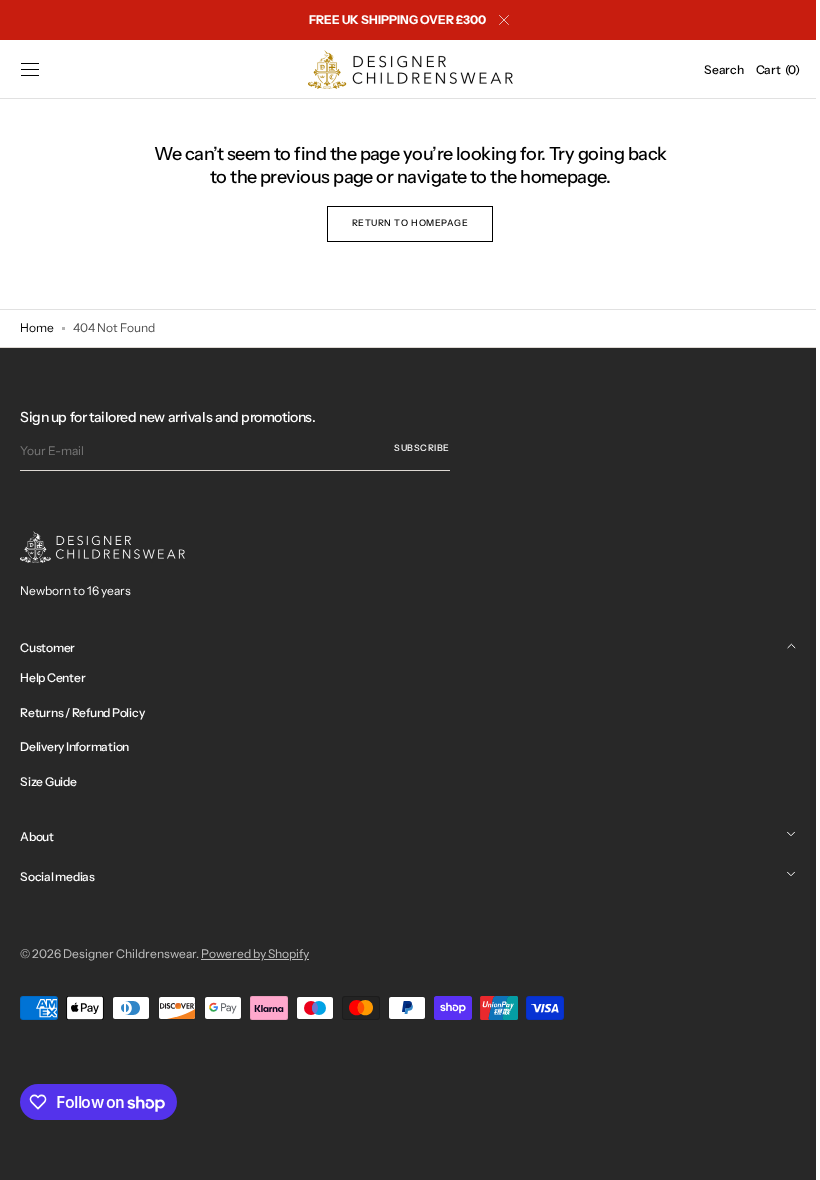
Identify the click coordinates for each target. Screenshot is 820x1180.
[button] (30, 70)
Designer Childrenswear (129, 953)
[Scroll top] (775, 1150)
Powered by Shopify (255, 953)
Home (37, 327)
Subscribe (422, 447)
